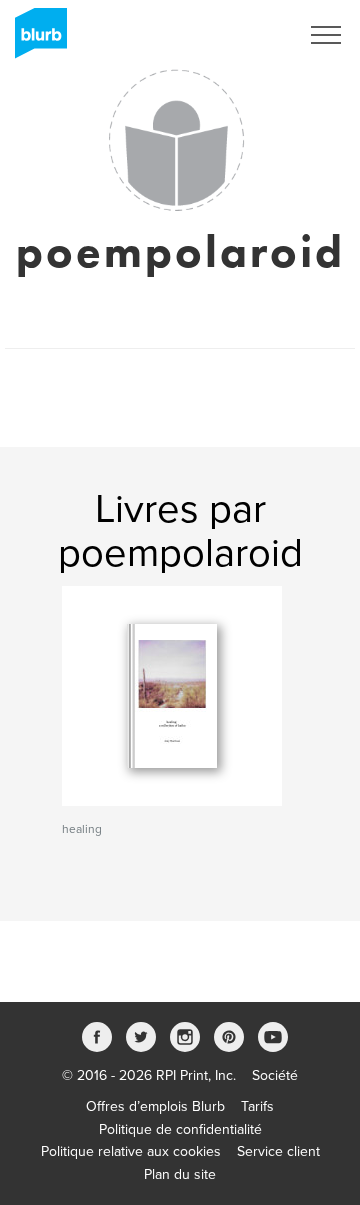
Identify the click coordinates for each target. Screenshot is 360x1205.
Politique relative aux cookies (131, 1151)
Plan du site (180, 1174)
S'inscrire (244, 35)
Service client (278, 1151)
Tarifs (257, 1106)
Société (275, 1075)
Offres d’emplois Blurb (155, 1106)
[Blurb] (35, 40)
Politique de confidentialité (180, 1129)
